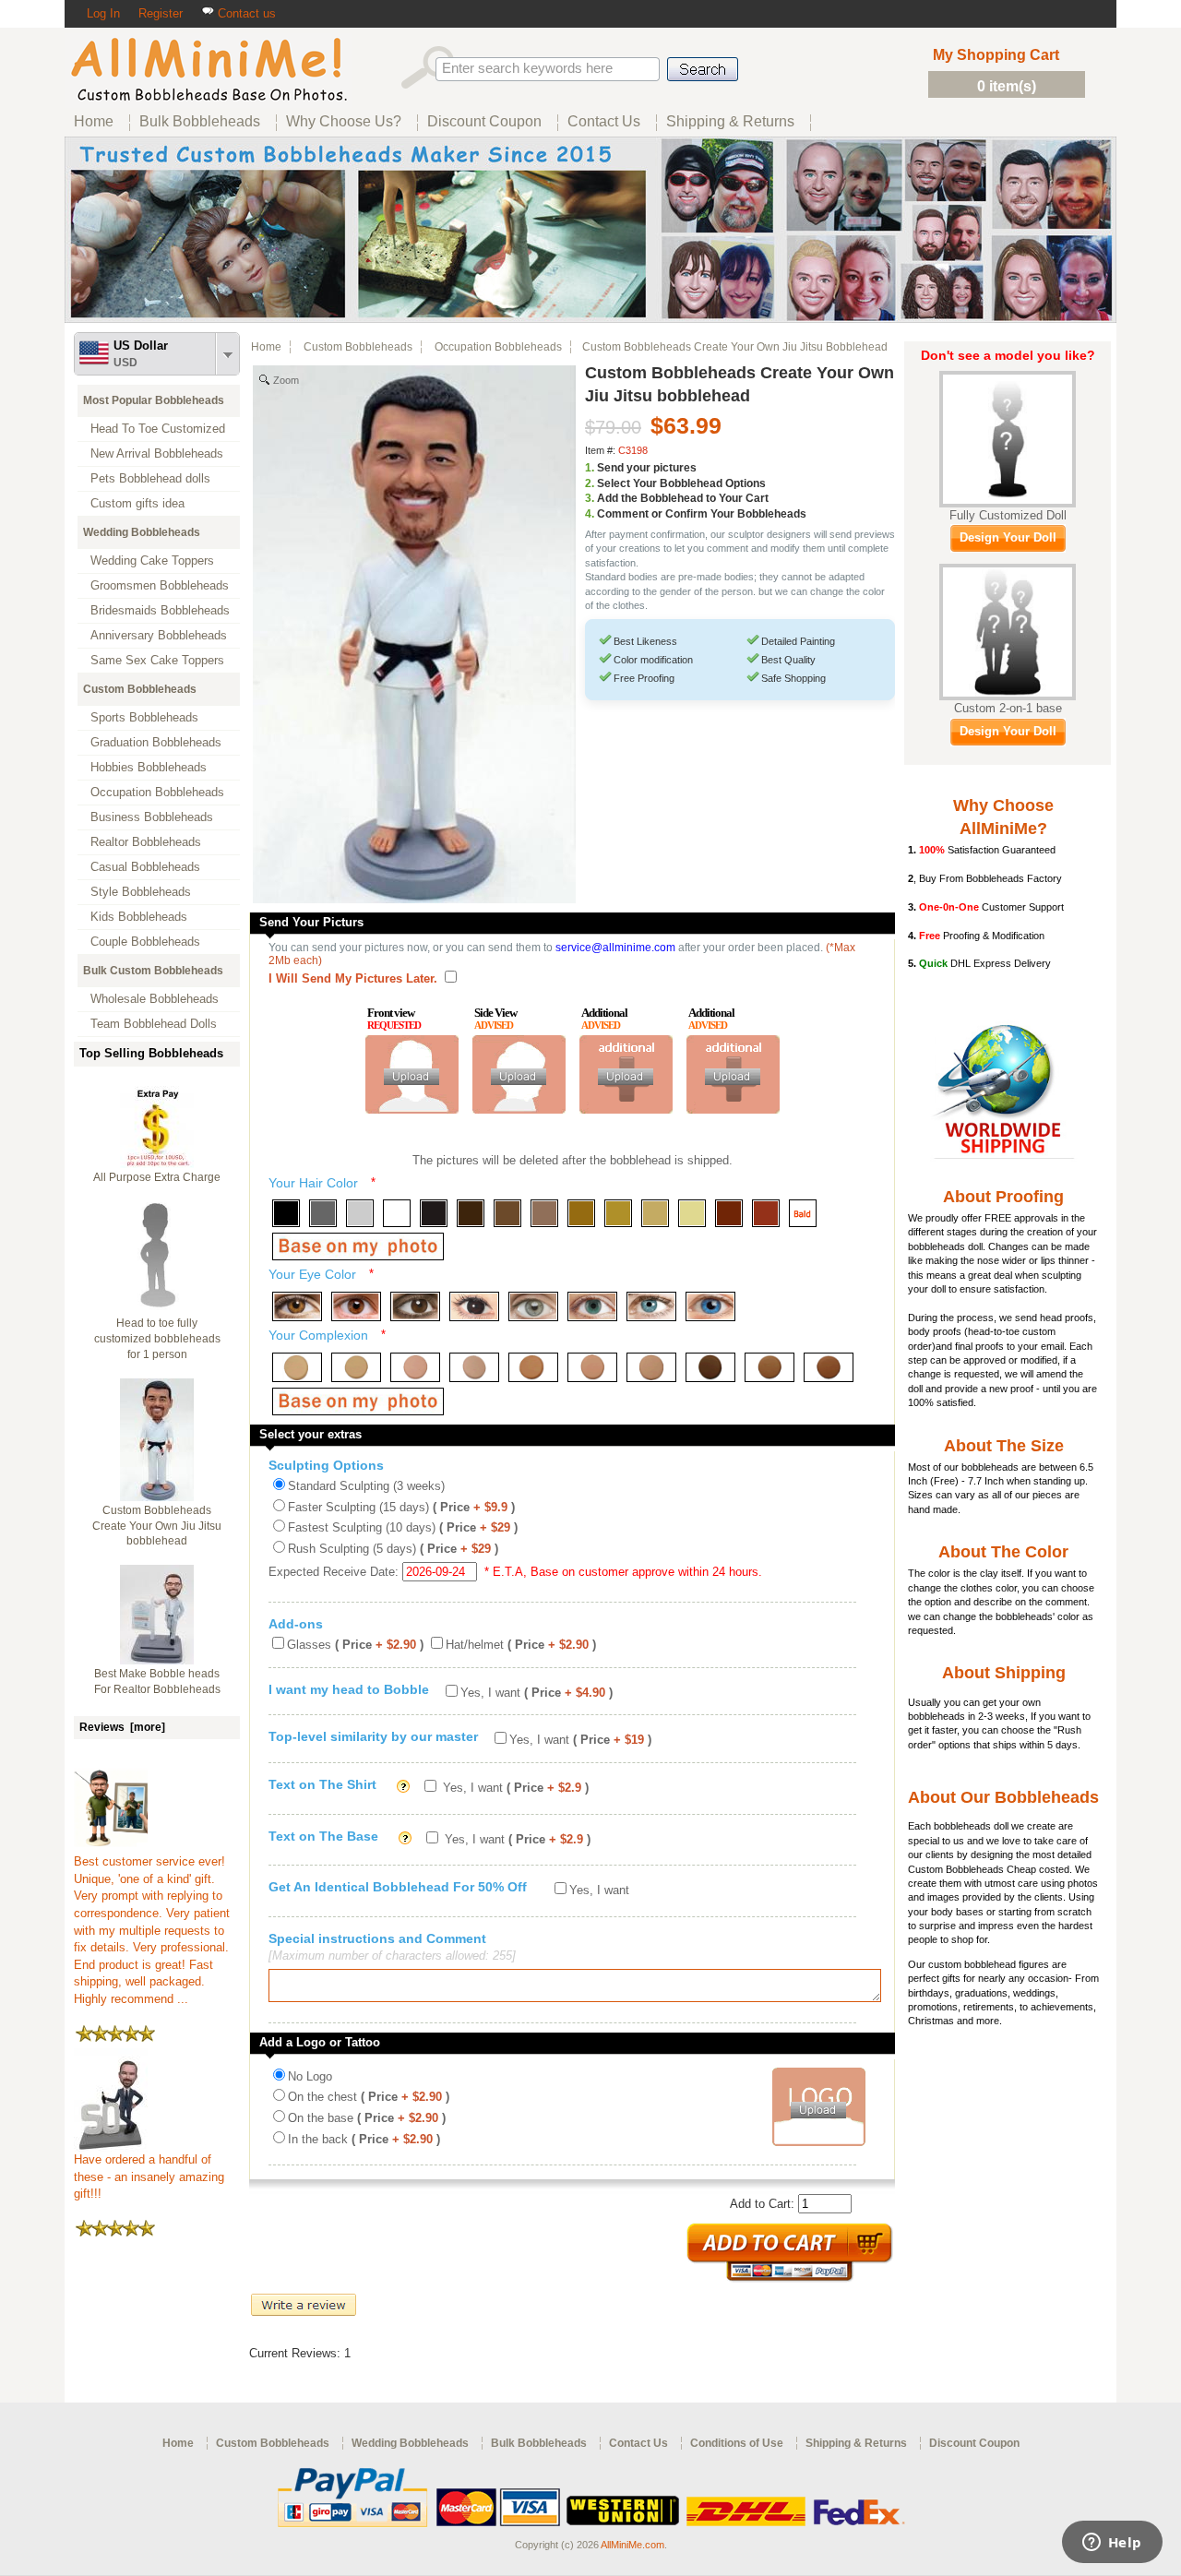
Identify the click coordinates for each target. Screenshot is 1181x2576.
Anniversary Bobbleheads (159, 635)
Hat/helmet (521, 1645)
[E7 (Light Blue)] (651, 1306)
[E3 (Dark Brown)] (415, 1306)
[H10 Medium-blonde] (618, 1213)
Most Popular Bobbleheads (154, 400)
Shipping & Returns (856, 2443)
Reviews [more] (122, 1727)
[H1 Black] (286, 1213)
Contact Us (638, 2443)
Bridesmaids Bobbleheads (160, 610)
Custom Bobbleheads (140, 689)
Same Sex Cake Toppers (157, 660)
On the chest (369, 2097)
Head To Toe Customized (158, 429)
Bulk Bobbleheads (539, 2443)
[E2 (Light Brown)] (356, 1306)
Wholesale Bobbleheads (155, 999)
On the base (367, 2118)
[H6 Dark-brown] (471, 1213)
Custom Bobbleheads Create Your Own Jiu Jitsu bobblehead (157, 1526)
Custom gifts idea (137, 503)
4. (590, 514)
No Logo (310, 2076)
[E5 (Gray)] (533, 1306)
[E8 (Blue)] (710, 1306)
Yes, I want (537, 1693)
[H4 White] (397, 1213)
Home (266, 347)
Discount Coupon (974, 2443)
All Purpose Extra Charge (157, 1177)
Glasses (355, 1645)
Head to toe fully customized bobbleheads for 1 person (157, 1339)
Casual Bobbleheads (145, 867)
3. (590, 498)
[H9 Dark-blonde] (581, 1213)
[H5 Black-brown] (434, 1213)
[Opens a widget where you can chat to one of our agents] (1112, 2544)
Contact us (245, 13)
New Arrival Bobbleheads (157, 453)
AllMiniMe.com (632, 2545)
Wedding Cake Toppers (152, 561)
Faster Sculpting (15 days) (401, 1507)
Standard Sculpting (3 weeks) (366, 1486)
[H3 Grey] (360, 1213)
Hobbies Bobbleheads (149, 767)
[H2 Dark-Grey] (323, 1213)
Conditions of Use (737, 2443)
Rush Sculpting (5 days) (393, 1549)
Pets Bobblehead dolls (150, 478)
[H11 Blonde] (655, 1213)
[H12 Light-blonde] (692, 1213)
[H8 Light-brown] (544, 1213)
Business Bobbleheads (152, 817)
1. (590, 468)
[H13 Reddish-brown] (729, 1213)
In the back (364, 2139)
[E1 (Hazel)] (297, 1306)
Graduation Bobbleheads (156, 742)
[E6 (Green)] (592, 1306)
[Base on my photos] (358, 1246)
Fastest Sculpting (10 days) (403, 1527)
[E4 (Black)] (474, 1306)
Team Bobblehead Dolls (154, 1024)
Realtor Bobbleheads (146, 842)
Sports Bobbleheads (144, 717)
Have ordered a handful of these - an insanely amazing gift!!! (149, 2176)
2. (590, 483)
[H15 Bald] (803, 1213)
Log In (103, 13)
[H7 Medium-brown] (507, 1213)
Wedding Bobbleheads (142, 532)
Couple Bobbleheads (145, 942)
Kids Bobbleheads (139, 917)
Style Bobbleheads (141, 892)
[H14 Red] (766, 1213)
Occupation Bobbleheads (157, 792)
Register (161, 13)
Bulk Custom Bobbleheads (153, 971)
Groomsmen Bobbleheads (160, 585)
